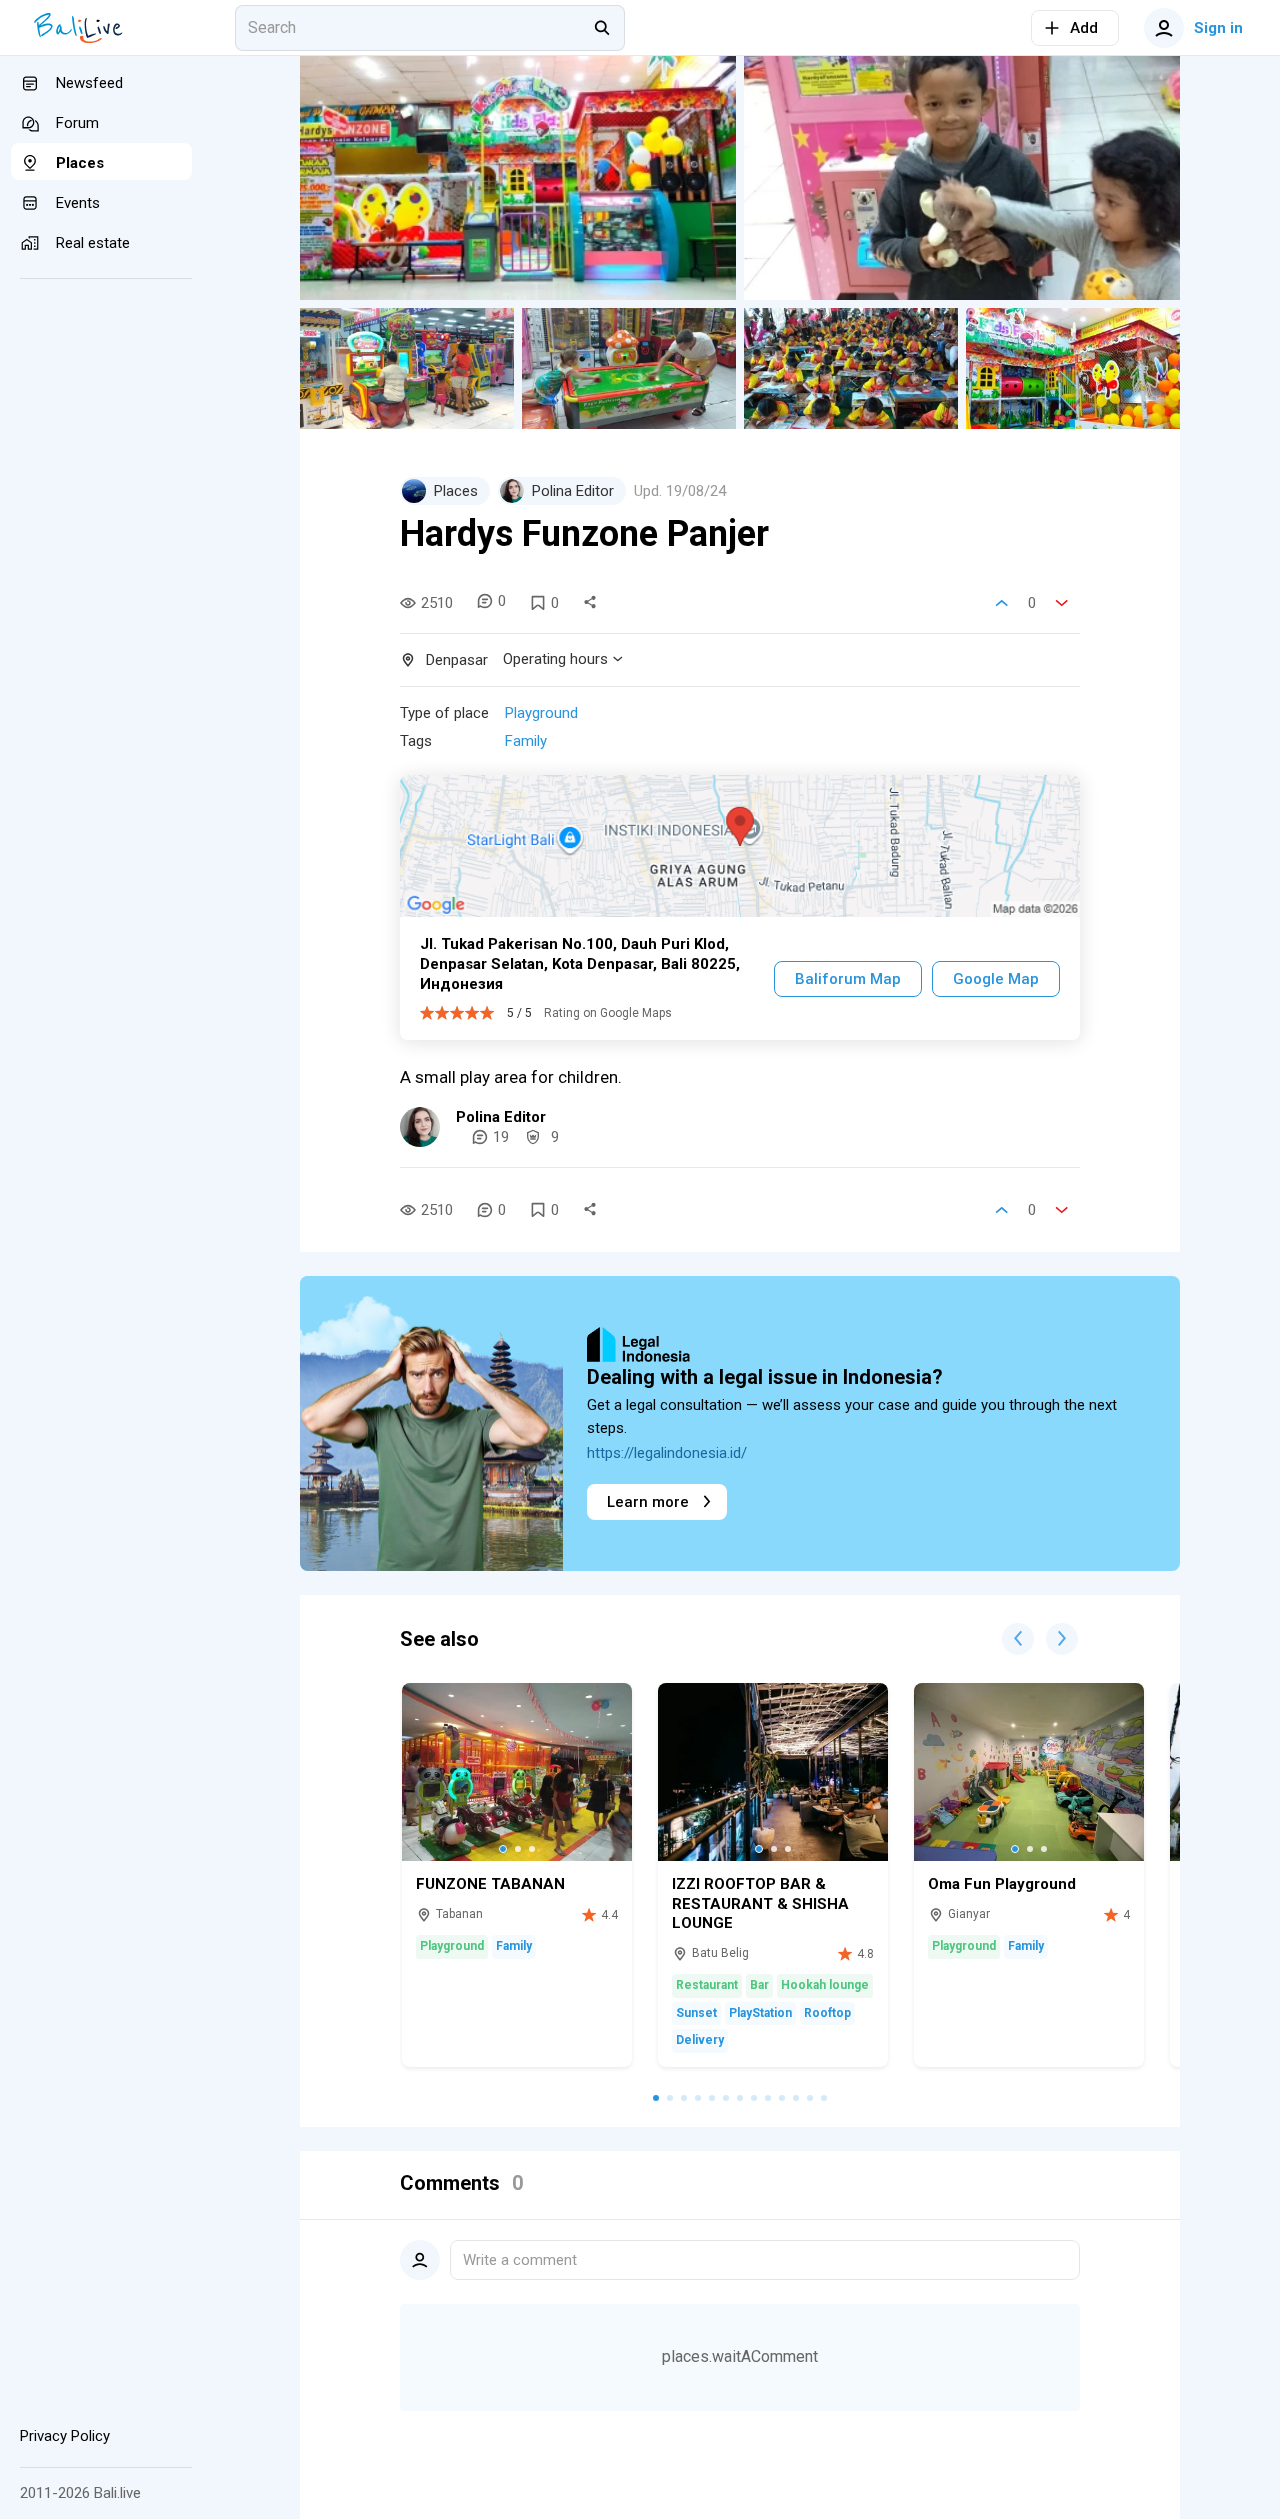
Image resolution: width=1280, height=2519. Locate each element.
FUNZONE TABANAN (490, 1884)
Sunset (696, 2013)
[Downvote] (1062, 603)
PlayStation (760, 2013)
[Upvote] (1002, 603)
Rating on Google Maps (608, 1013)
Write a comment (520, 2260)
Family (526, 741)
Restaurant (707, 1985)
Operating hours (555, 659)
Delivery (700, 2040)
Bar (759, 1985)
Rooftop (827, 2013)
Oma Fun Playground (1002, 1884)
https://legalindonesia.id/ (667, 1453)
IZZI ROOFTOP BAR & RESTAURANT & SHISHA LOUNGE (760, 1903)
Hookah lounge (825, 1985)
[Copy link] (590, 603)
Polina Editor (501, 1117)
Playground (541, 713)
